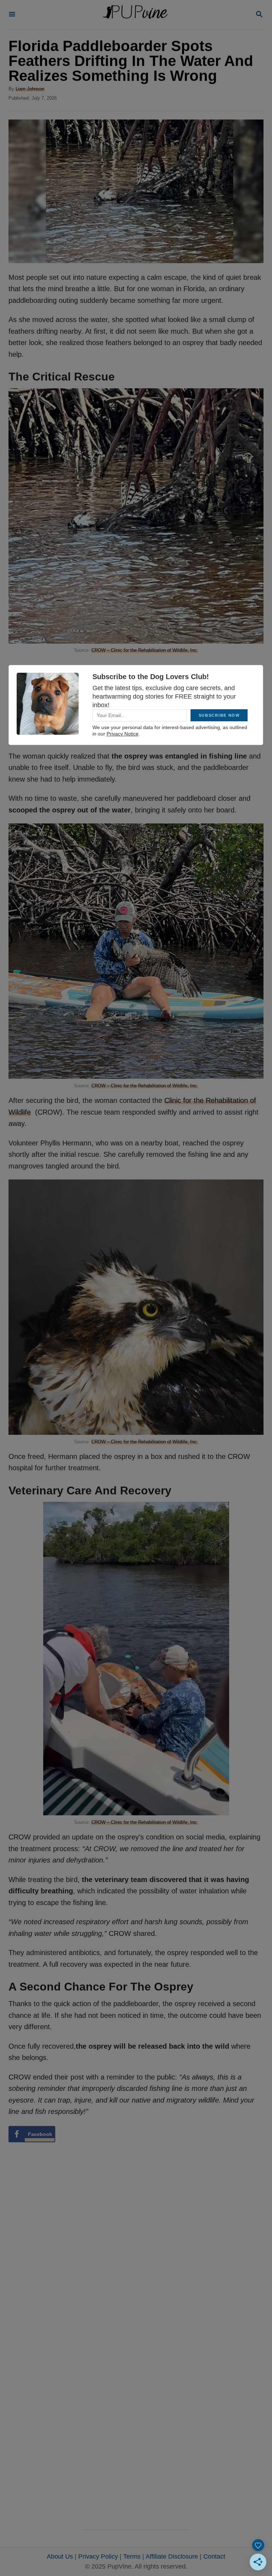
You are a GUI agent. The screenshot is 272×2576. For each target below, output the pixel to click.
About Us (60, 2556)
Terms (132, 2556)
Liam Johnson (30, 89)
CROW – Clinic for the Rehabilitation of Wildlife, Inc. (145, 650)
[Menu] (12, 15)
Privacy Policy (98, 2556)
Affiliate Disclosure (172, 2556)
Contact (214, 2556)
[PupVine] (135, 15)
